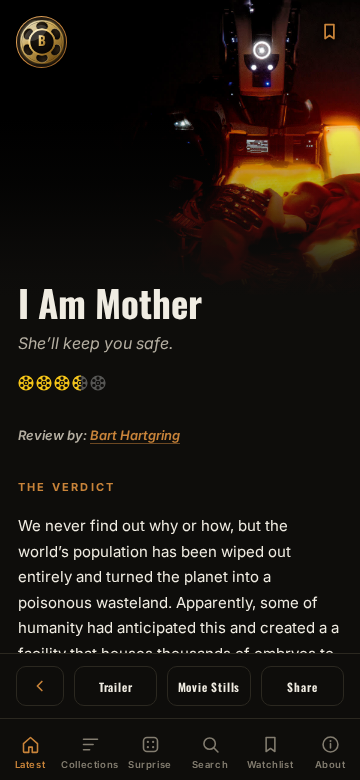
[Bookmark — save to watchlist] (329, 31)
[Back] (40, 686)
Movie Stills (209, 686)
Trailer (116, 686)
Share (302, 686)
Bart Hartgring (135, 435)
